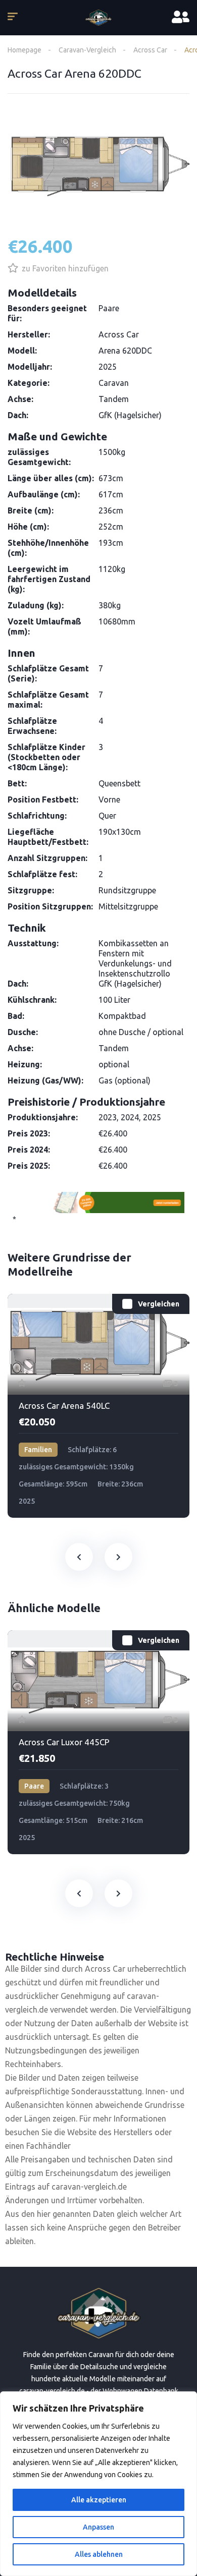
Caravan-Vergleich (87, 50)
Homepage (24, 50)
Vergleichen (159, 1304)
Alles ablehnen (99, 2554)
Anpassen (98, 2527)
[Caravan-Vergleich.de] (99, 18)
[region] (98, 2484)
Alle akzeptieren (99, 2500)
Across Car (150, 50)
